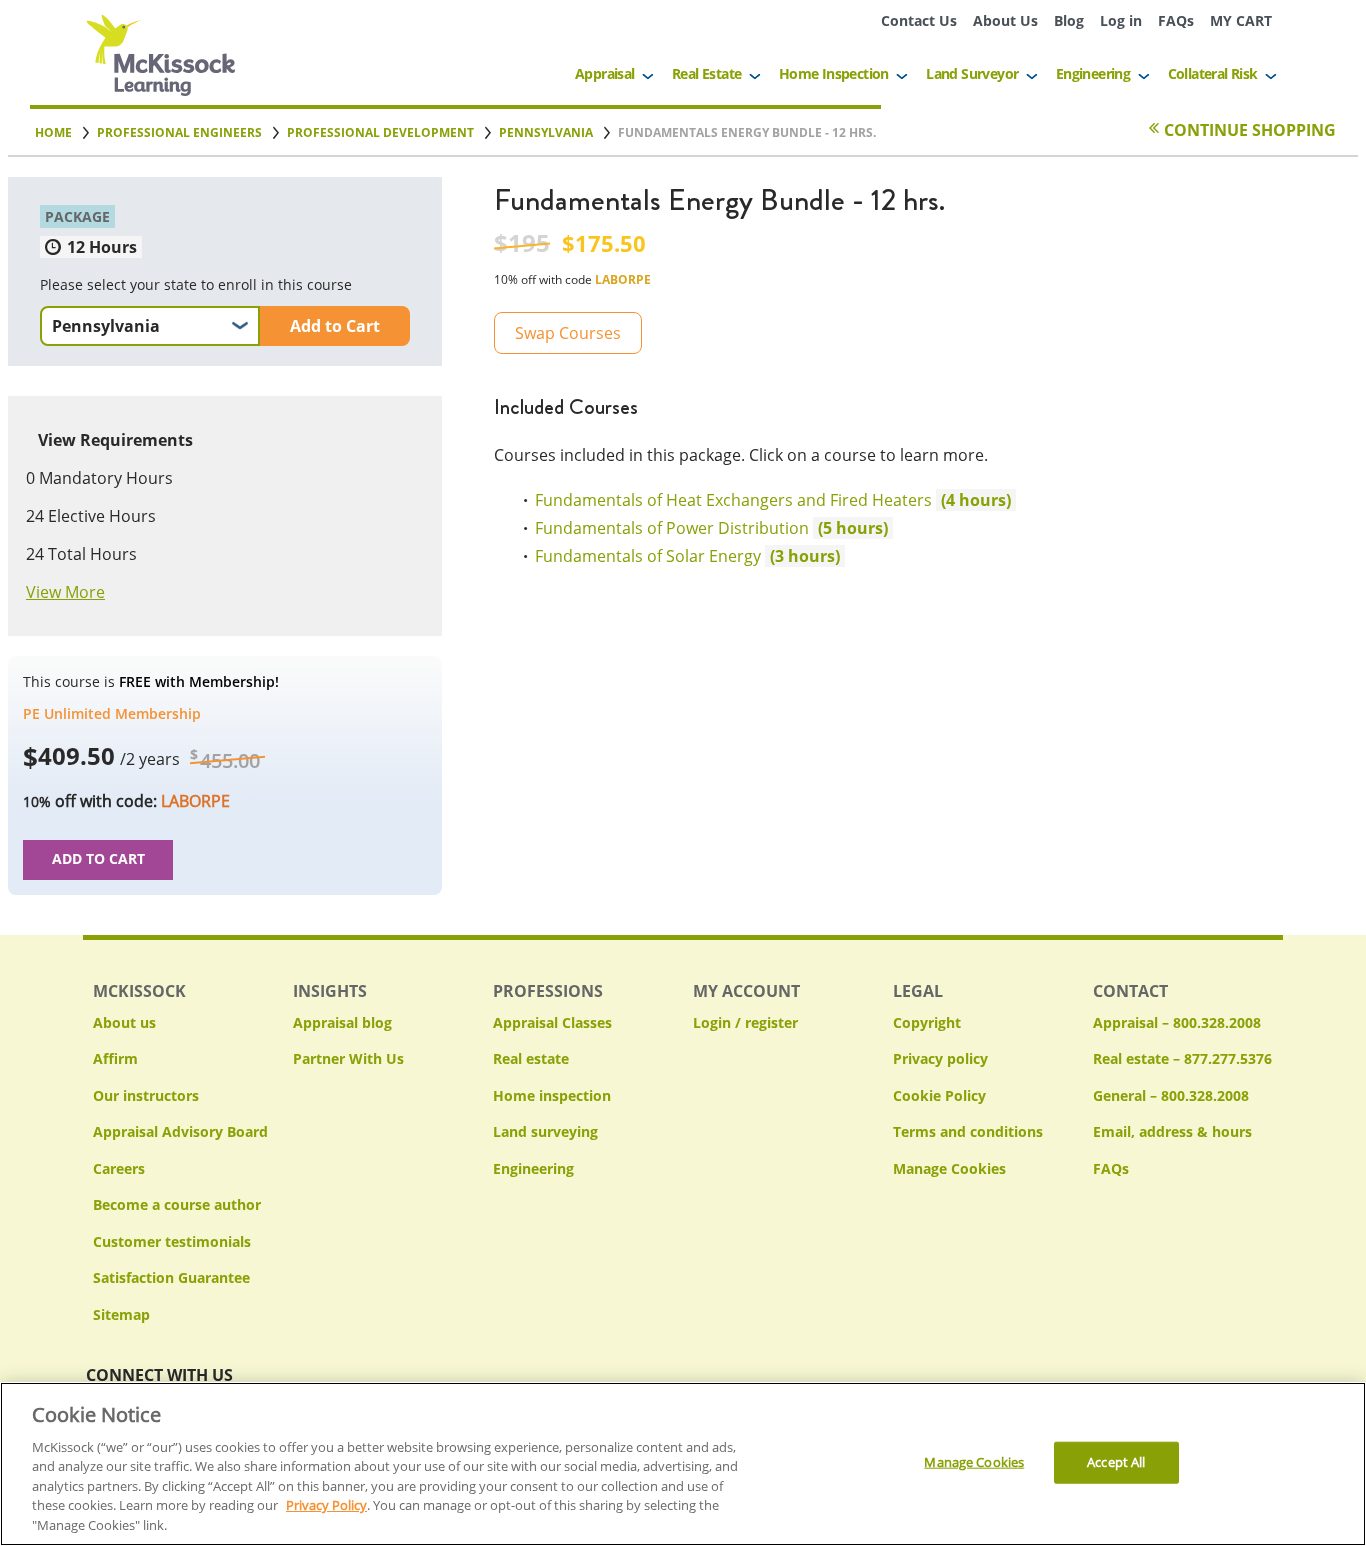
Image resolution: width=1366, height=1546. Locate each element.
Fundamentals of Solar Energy (659, 556)
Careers (119, 1168)
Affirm (115, 1058)
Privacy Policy (326, 1506)
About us (124, 1022)
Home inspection (552, 1095)
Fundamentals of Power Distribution (683, 528)
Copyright (927, 1022)
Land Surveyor (972, 73)
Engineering (1093, 73)
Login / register (745, 1022)
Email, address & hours (1172, 1131)
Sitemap (121, 1314)
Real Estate (706, 73)
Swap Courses (568, 333)
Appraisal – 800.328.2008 (1177, 1022)
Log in (1121, 20)
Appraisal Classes (552, 1022)
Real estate (531, 1058)
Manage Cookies (949, 1169)
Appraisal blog (342, 1022)
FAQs (1176, 20)
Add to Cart (335, 326)
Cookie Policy (939, 1095)
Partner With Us (348, 1058)
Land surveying (545, 1131)
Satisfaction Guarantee (171, 1277)
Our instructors (146, 1095)
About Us (1005, 20)
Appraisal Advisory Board (180, 1131)
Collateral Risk (1213, 73)
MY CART (1241, 20)
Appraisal (605, 73)
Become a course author (177, 1204)
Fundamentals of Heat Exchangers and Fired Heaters (745, 500)
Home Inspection (834, 73)
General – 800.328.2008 (1171, 1095)
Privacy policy (940, 1058)
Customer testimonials (172, 1241)
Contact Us (919, 20)
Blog (1069, 20)
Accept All (1116, 1462)
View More (65, 592)
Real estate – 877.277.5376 (1182, 1058)
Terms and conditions (968, 1131)
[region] (683, 1464)
